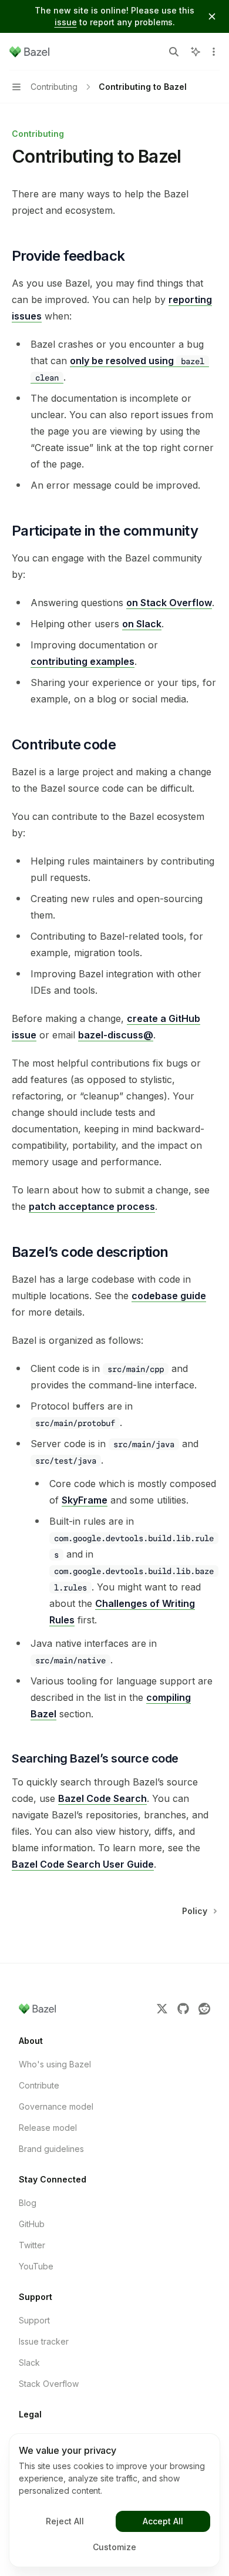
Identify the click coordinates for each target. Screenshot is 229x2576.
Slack (29, 2363)
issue (66, 22)
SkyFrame (85, 1500)
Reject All (65, 2521)
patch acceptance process (92, 1206)
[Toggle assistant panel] (196, 52)
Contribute (39, 2085)
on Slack (142, 624)
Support (34, 2320)
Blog (28, 2203)
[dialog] (114, 2500)
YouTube (36, 2266)
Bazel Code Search (102, 1798)
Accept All (163, 2521)
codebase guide (169, 1296)
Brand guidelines (51, 2149)
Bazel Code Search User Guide (83, 1864)
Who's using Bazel (55, 2064)
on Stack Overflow (169, 603)
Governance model (56, 2106)
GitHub (32, 2224)
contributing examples (82, 661)
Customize (114, 2547)
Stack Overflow (49, 2384)
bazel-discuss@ (116, 1035)
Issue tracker (44, 2341)
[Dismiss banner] (212, 16)
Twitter (32, 2245)
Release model (48, 2128)
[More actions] (214, 52)
